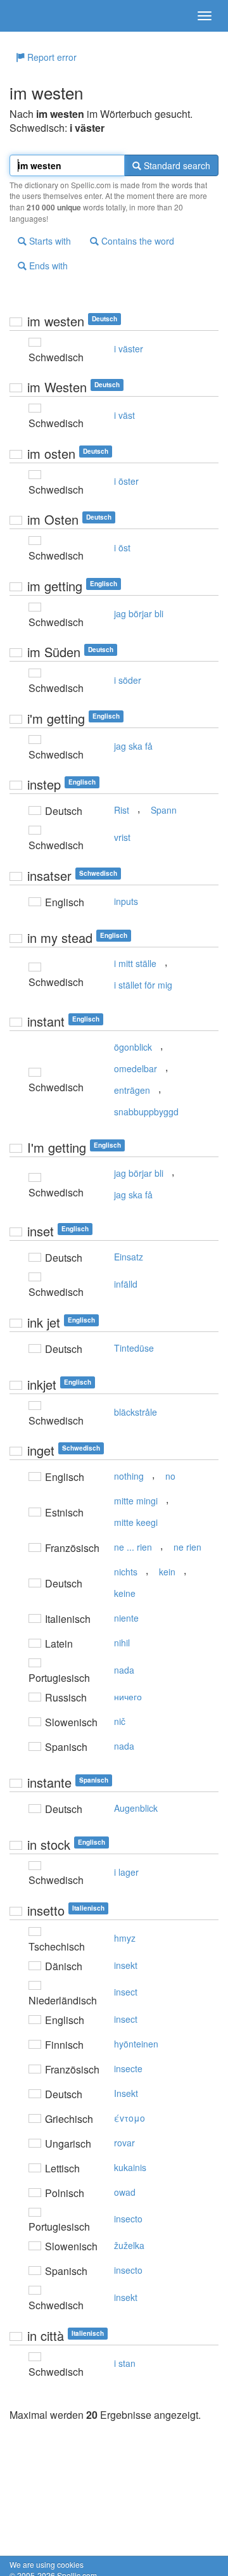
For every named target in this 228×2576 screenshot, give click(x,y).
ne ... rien (133, 1547)
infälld (126, 1284)
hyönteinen (136, 2044)
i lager (126, 1872)
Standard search (176, 165)
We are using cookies (47, 2564)
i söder (128, 680)
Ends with (47, 266)
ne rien (187, 1547)
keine (125, 1593)
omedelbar (136, 1068)
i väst (124, 415)
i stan (125, 2363)
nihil (122, 1643)
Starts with (49, 241)
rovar (124, 2143)
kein (167, 1572)
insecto (128, 2219)
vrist (122, 837)
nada (124, 1670)
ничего (128, 1696)
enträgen (132, 1090)
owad (125, 2192)
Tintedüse (134, 1348)
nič (120, 1721)
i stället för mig (143, 985)
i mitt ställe (135, 963)
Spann (164, 810)
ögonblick (133, 1047)
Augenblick (136, 1808)
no (170, 1476)
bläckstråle (136, 1412)
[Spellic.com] (32, 16)
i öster (126, 481)
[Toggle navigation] (205, 16)
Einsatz (129, 1257)
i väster (129, 349)
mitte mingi (136, 1501)
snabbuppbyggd (146, 1112)
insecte (128, 2068)
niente (126, 1618)
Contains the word (136, 241)
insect (126, 1992)
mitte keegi (136, 1522)
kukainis (130, 2167)
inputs (126, 901)
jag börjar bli (139, 613)
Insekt (126, 2093)
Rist (122, 810)
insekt (126, 1965)
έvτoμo (130, 2118)
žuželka (129, 2245)
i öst (122, 548)
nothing (129, 1476)
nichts (126, 1572)
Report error (51, 57)
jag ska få (133, 746)
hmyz (125, 1938)
